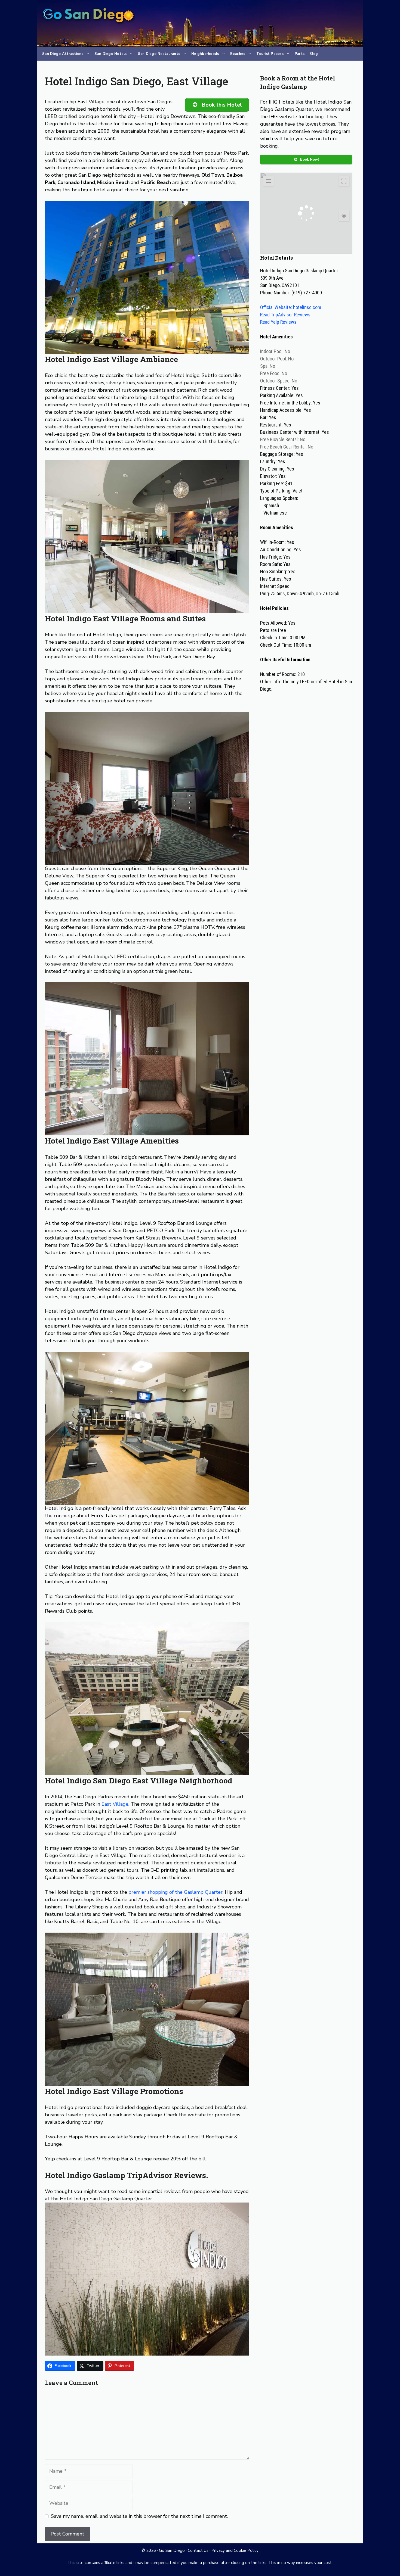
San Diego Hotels (110, 54)
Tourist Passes (270, 54)
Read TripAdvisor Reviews (285, 315)
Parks (300, 54)
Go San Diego (172, 2550)
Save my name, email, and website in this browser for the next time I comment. (139, 2516)
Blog (314, 54)
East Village (115, 1804)
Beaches (238, 54)
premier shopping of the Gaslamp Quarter (176, 1892)
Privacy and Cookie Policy (235, 2550)
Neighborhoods (205, 54)
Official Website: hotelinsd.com (291, 307)
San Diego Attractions (63, 54)
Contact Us (198, 2550)
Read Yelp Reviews (278, 322)
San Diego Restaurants (159, 54)
